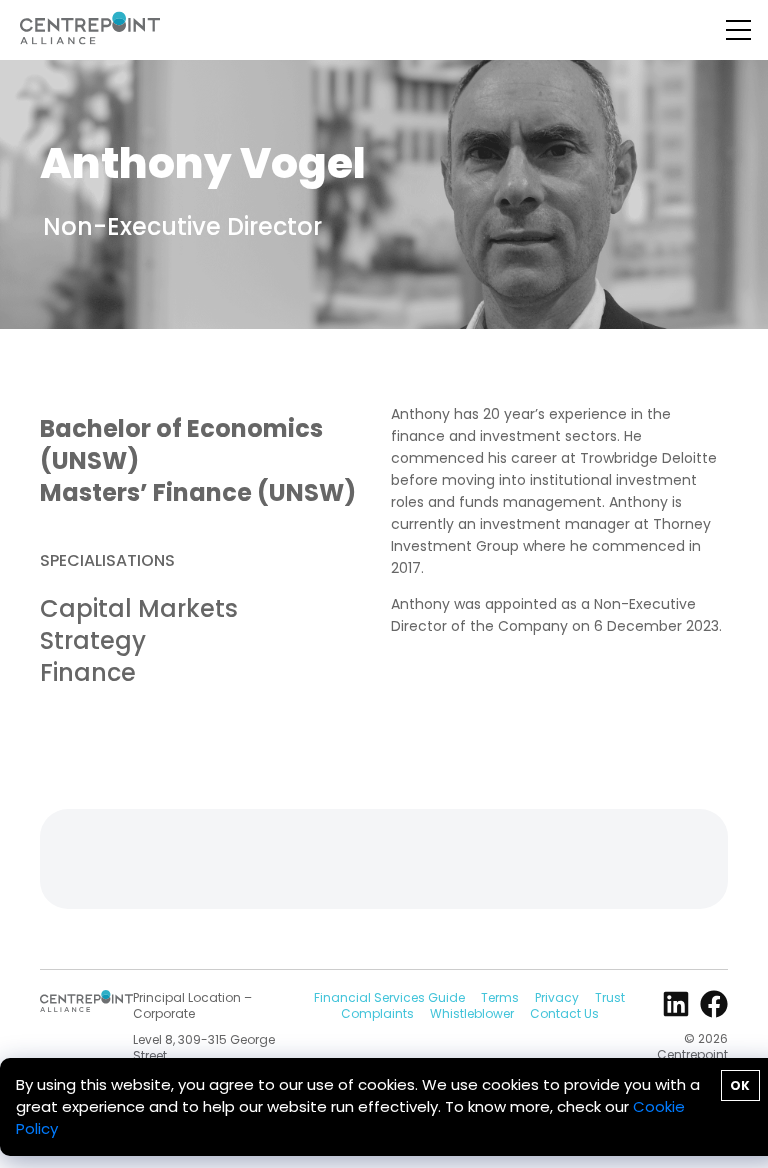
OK (740, 1085)
